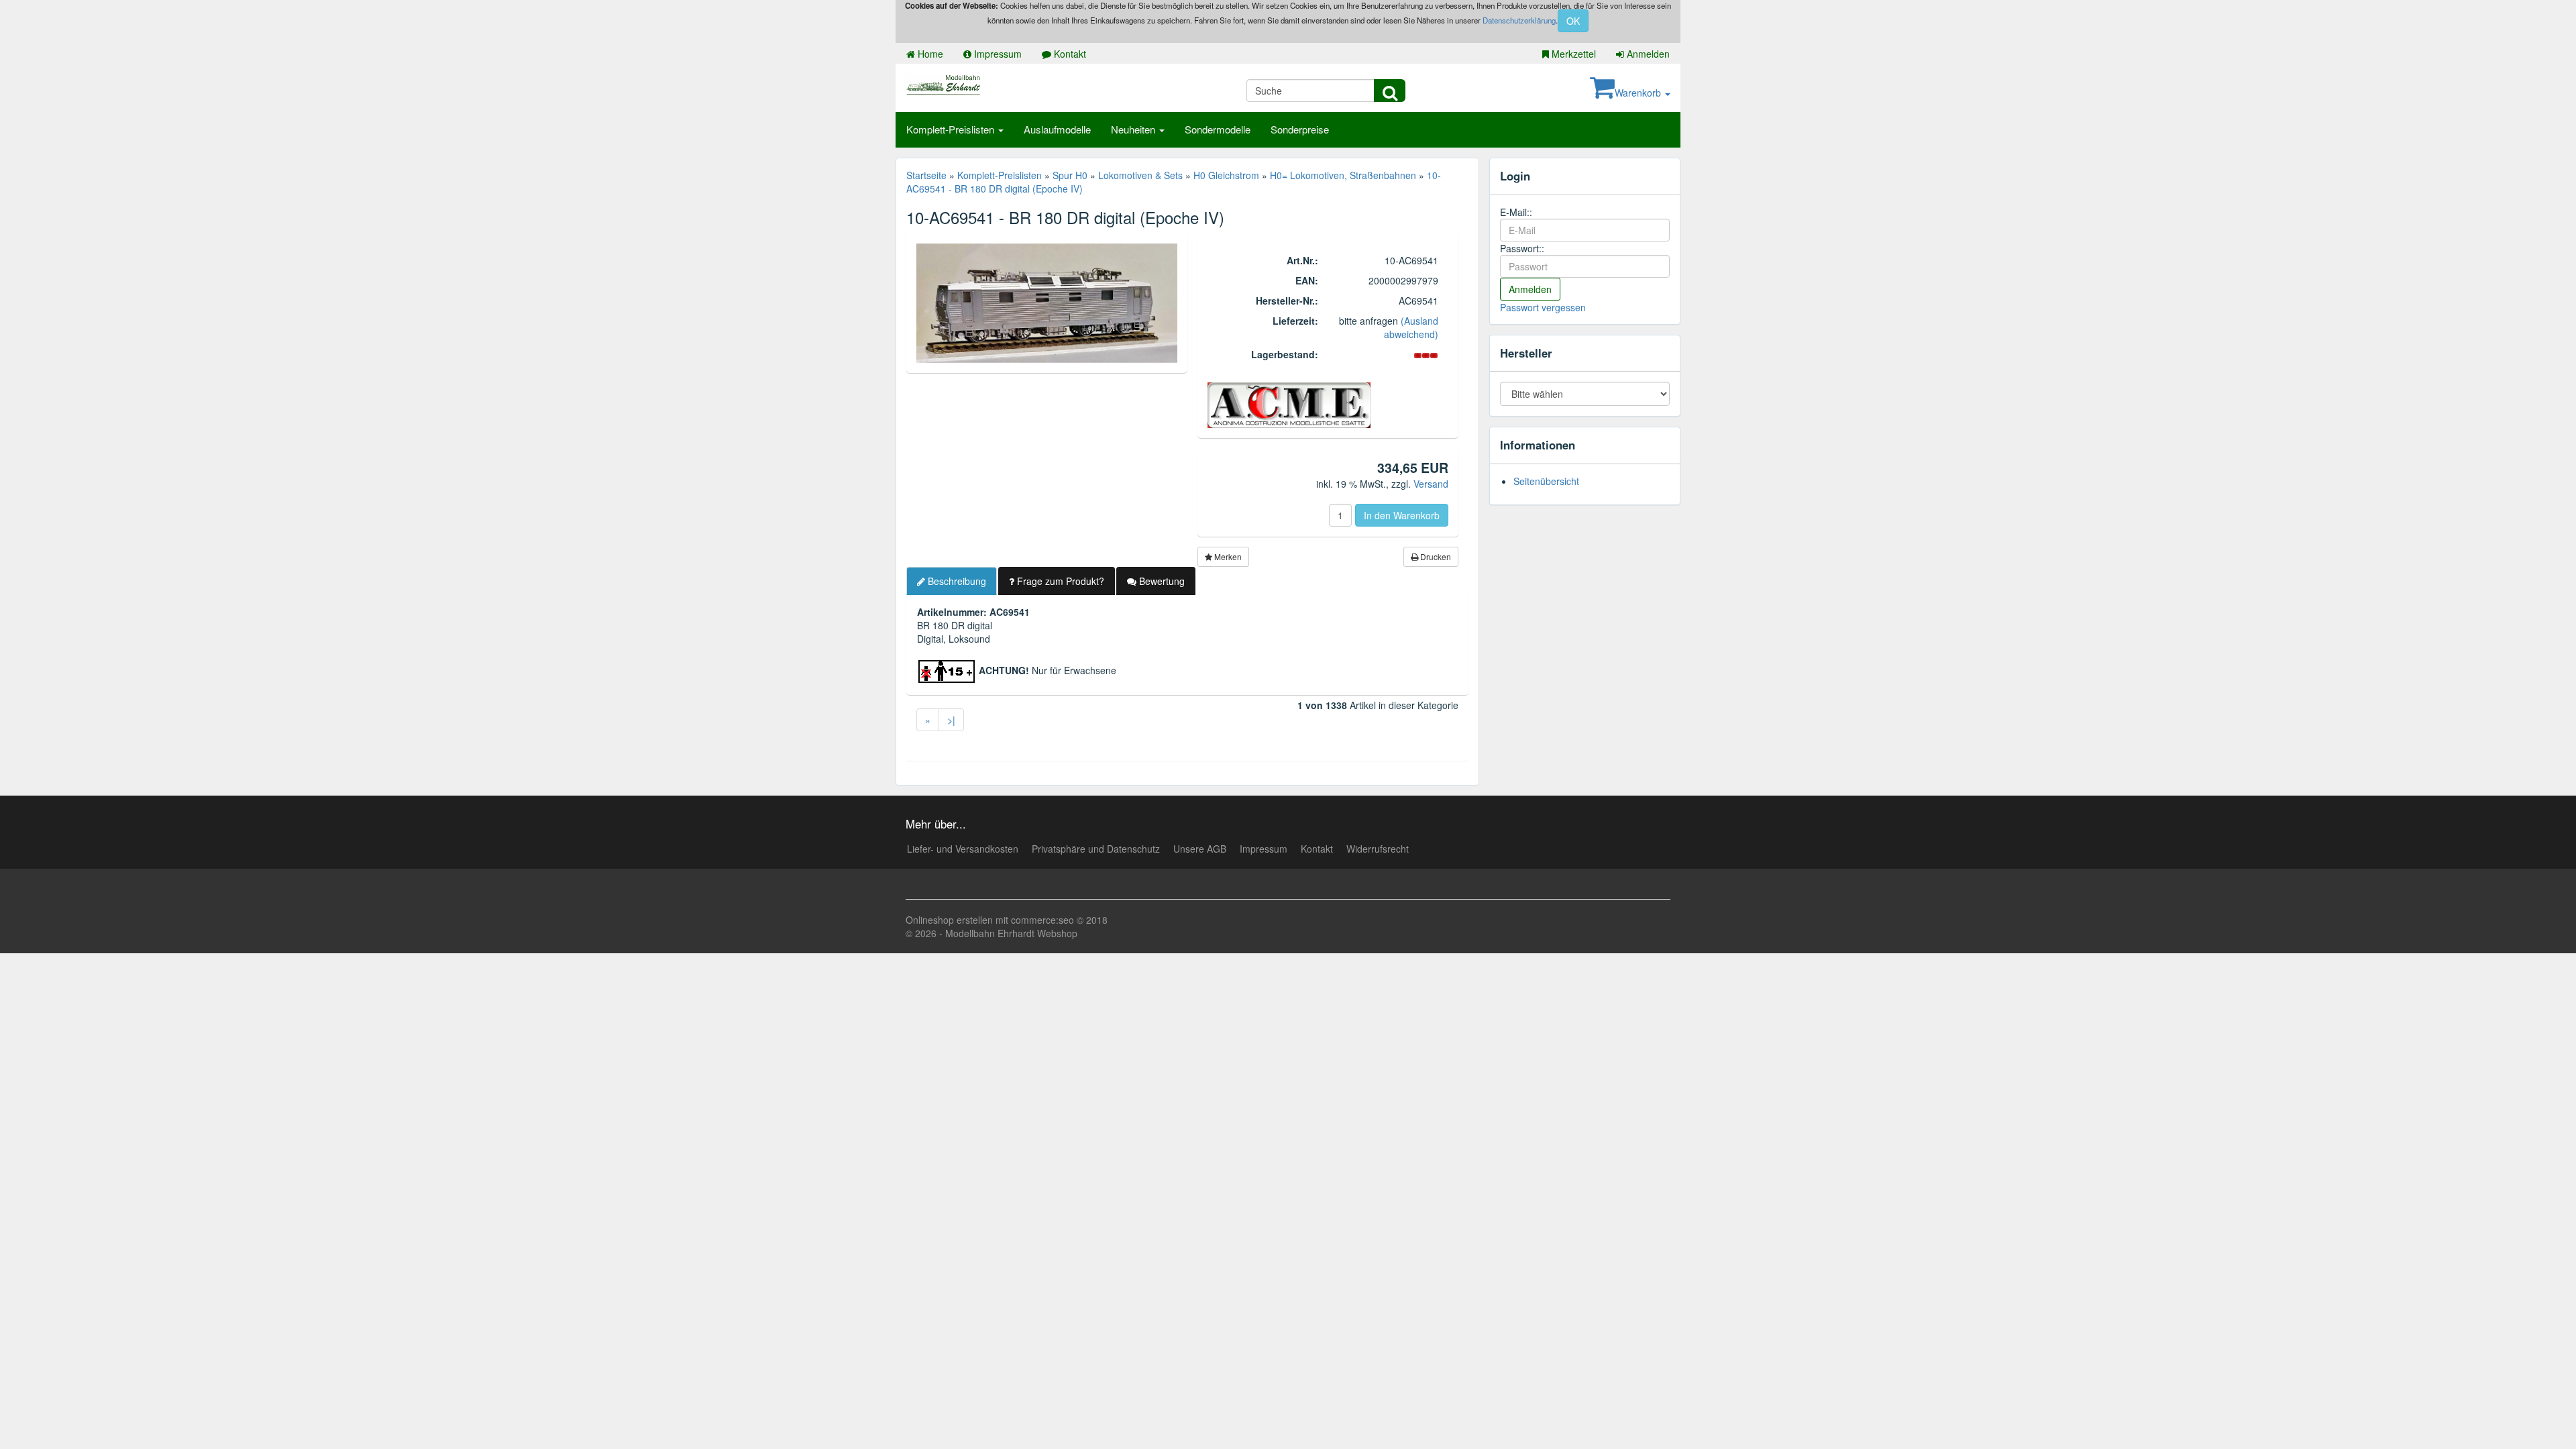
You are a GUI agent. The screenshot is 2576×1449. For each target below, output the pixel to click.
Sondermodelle (1218, 129)
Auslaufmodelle (1057, 129)
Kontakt (1069, 54)
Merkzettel (1572, 54)
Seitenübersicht (1546, 481)
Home (929, 54)
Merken (1227, 556)
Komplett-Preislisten (952, 129)
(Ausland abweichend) (1411, 327)
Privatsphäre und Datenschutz (1096, 849)
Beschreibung (956, 581)
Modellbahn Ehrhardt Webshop (1011, 933)
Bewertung (1161, 581)
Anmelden (1647, 54)
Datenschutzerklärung (1519, 20)
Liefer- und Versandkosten (963, 849)
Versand (1431, 484)
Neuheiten (1134, 129)
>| (951, 720)
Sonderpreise (1300, 129)
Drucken (1435, 556)
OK (1573, 21)
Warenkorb (1639, 93)
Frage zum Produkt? (1059, 581)
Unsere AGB (1200, 849)
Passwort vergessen (1543, 307)
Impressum (997, 54)
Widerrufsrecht (1378, 849)
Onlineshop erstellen (949, 920)
